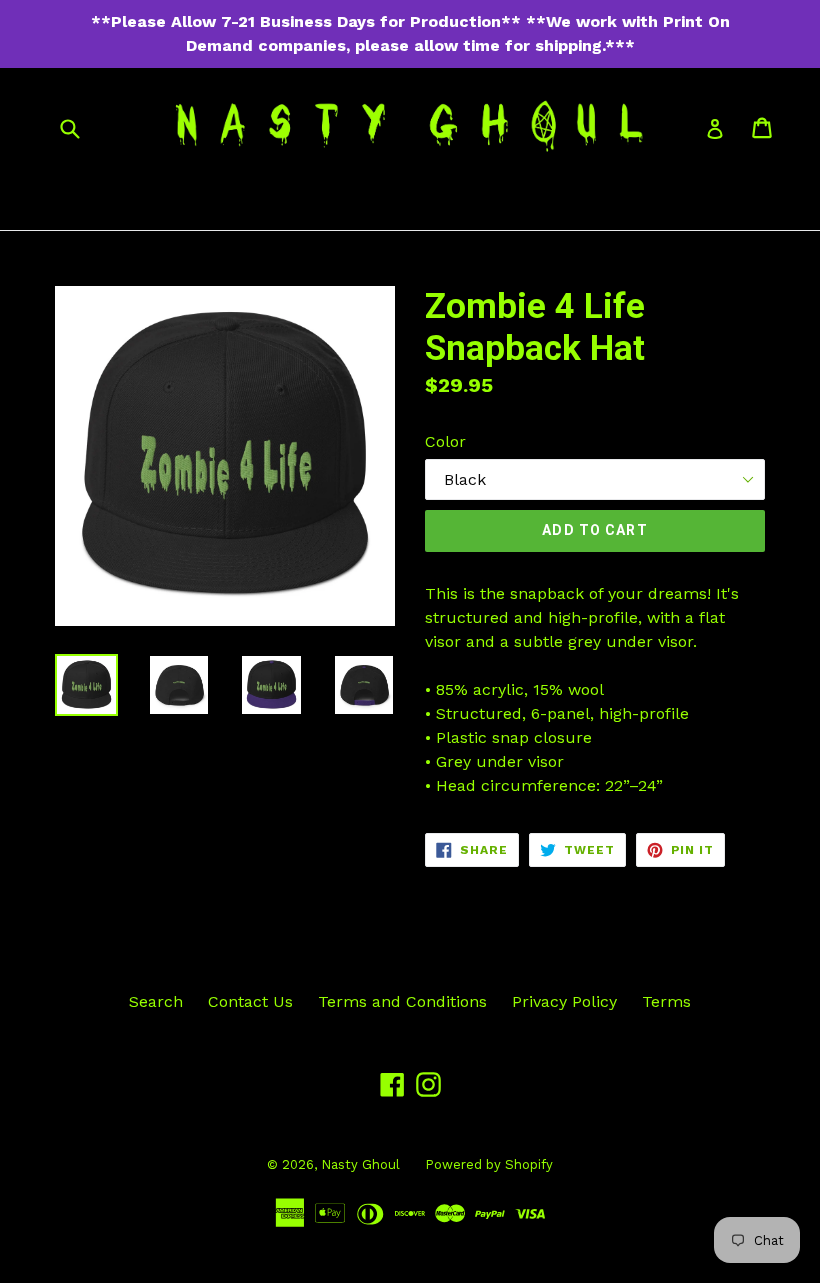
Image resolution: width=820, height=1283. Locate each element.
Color (445, 441)
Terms (666, 1001)
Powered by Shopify (489, 1164)
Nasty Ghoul (360, 1164)
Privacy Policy (564, 1001)
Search (156, 1001)
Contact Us (250, 1001)
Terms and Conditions (402, 1001)
